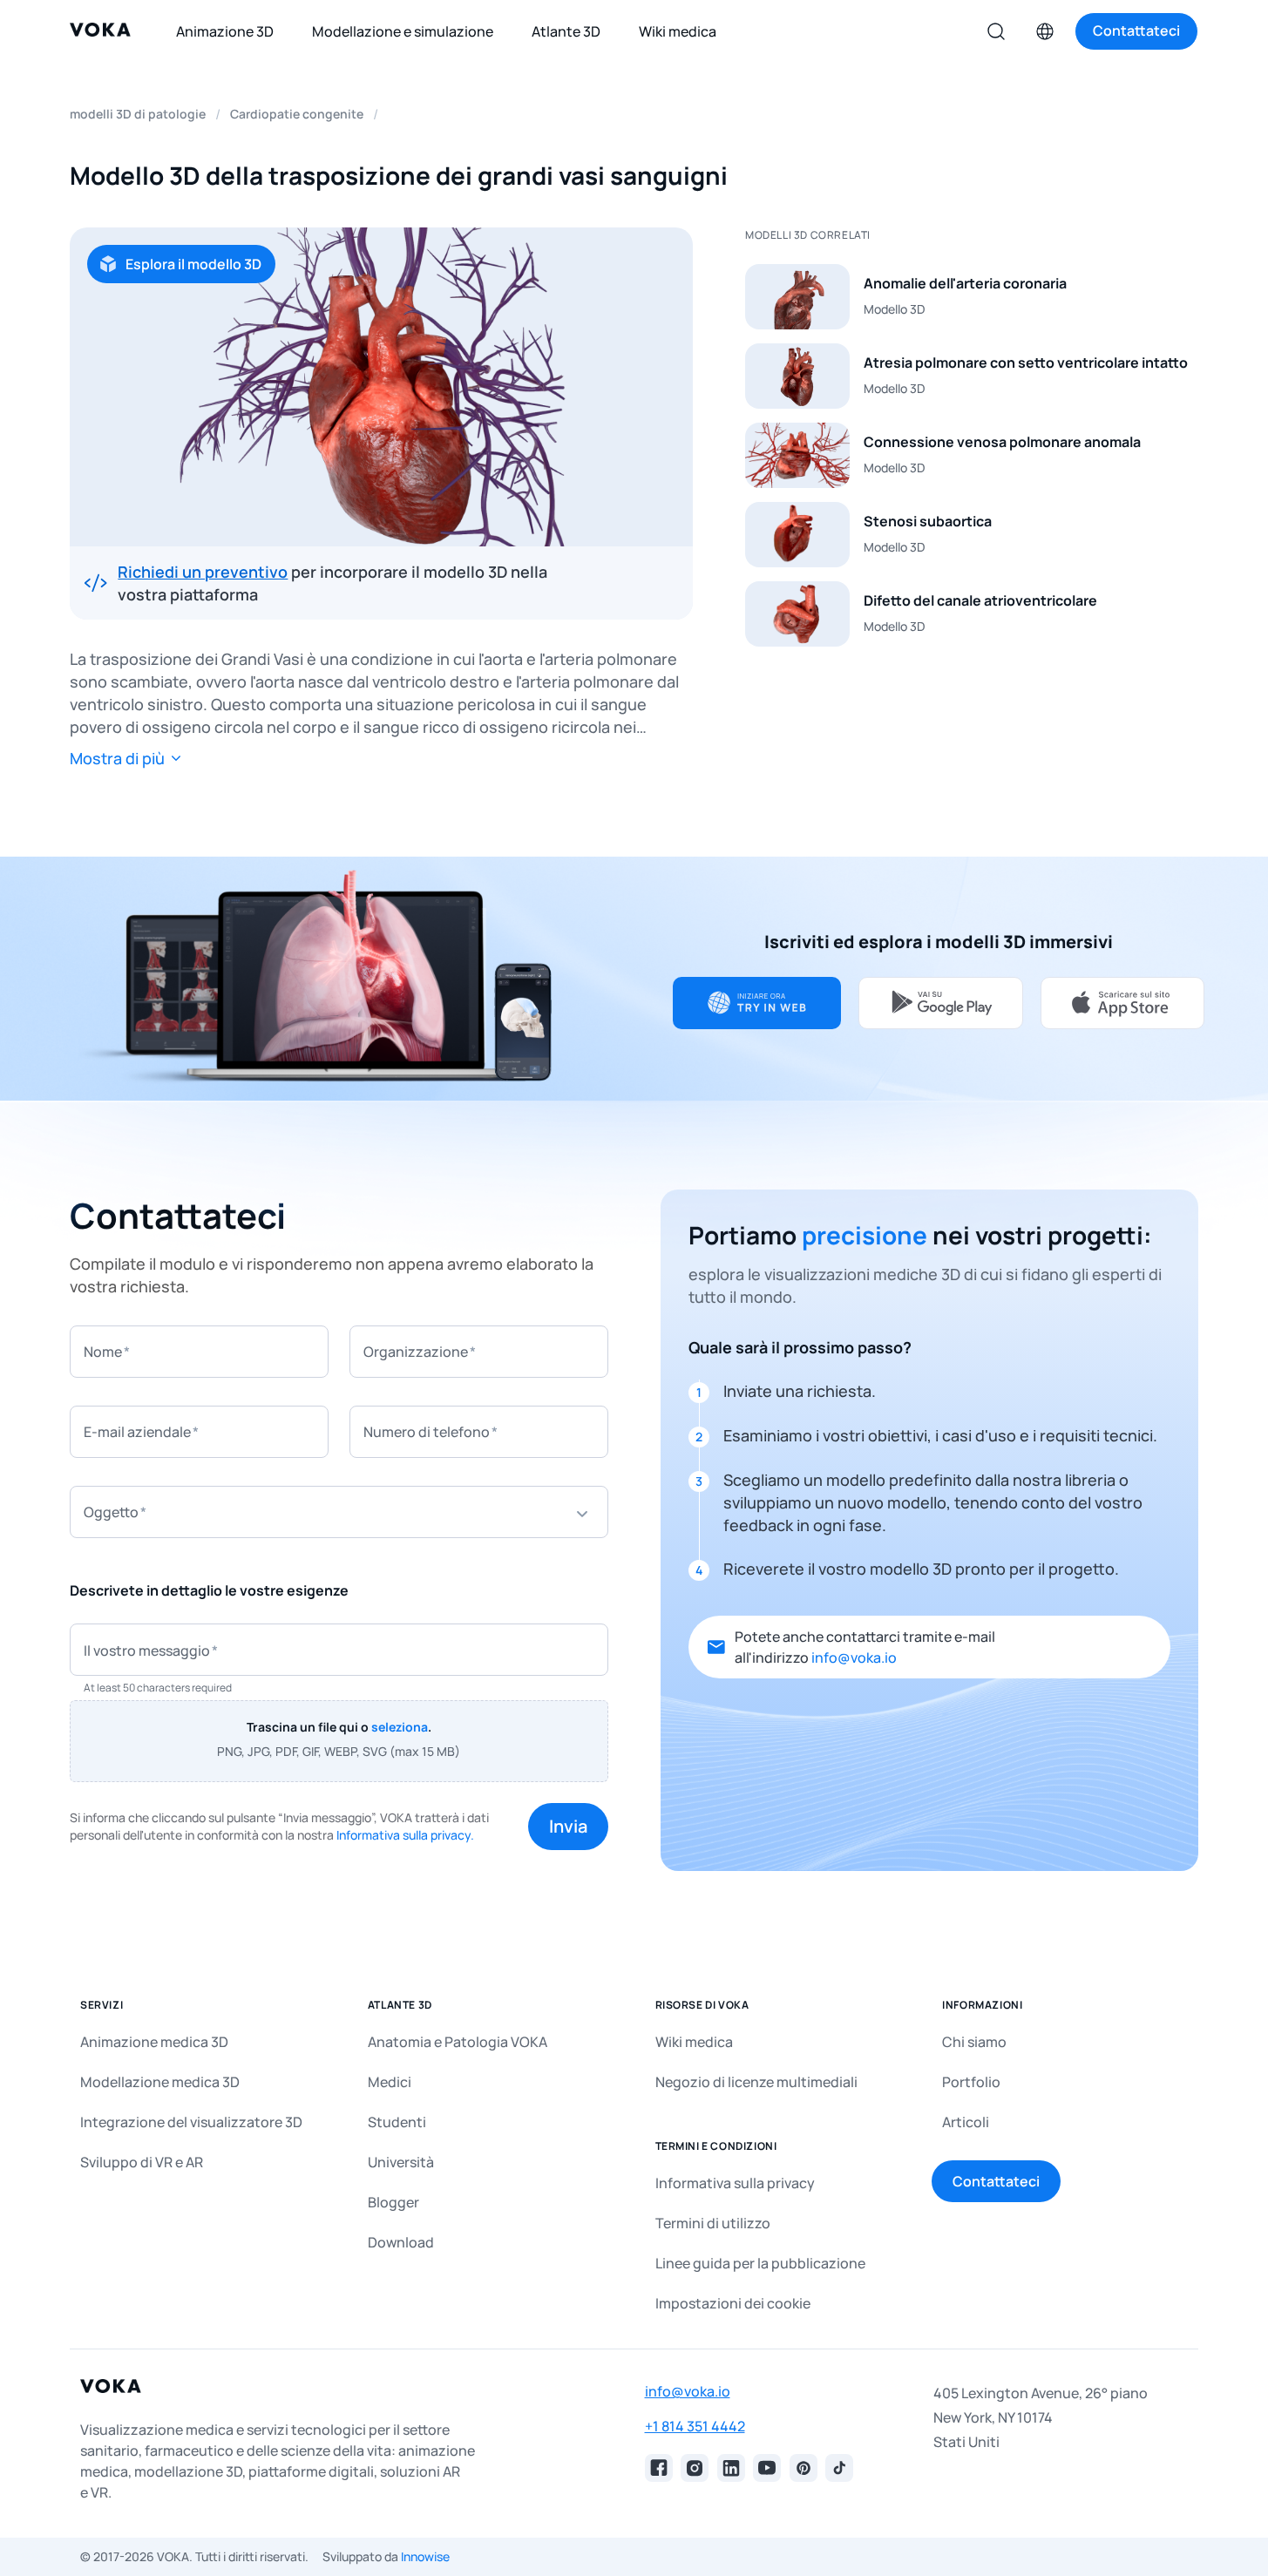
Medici (390, 2082)
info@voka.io (854, 1657)
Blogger (393, 2202)
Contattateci (996, 2181)
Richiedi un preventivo (203, 572)
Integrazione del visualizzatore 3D (191, 2122)
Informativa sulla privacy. (405, 1835)
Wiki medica (694, 2042)
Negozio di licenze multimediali (756, 2082)
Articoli (966, 2122)
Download (401, 2242)
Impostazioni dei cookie (733, 2303)
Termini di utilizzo (713, 2223)
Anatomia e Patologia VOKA (458, 2042)
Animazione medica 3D (154, 2042)
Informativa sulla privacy (735, 2183)
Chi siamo (974, 2042)
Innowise (425, 2556)
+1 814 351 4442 (695, 2426)
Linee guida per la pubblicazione (760, 2263)
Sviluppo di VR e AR (142, 2162)
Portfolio (971, 2082)
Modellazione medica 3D (160, 2082)
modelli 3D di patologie (138, 114)
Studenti (397, 2122)
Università (401, 2162)
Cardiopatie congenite (297, 114)
